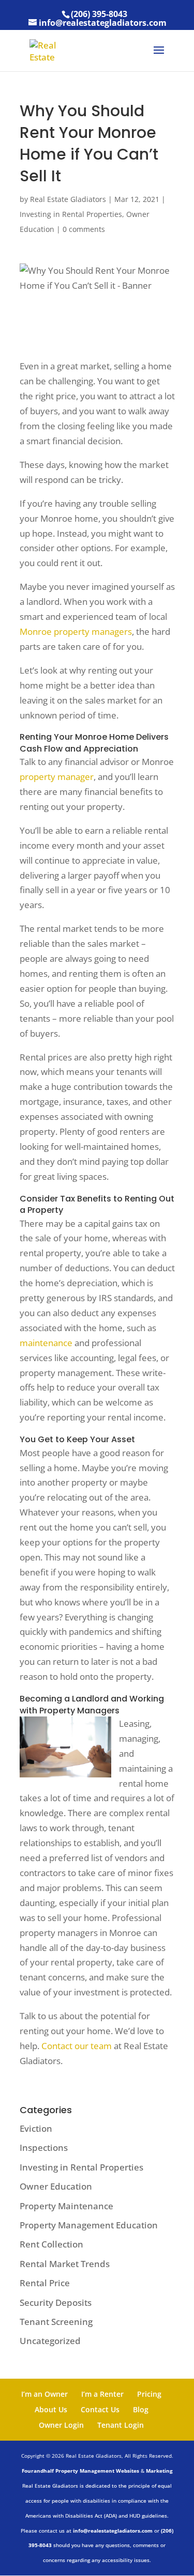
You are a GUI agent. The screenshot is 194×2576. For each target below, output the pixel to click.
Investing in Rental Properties (71, 214)
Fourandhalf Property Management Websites (80, 2471)
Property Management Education (89, 2225)
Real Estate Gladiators (68, 199)
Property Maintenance (66, 2206)
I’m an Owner (44, 2394)
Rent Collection (51, 2244)
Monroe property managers (76, 631)
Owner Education (56, 2186)
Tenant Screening (56, 2322)
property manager (57, 777)
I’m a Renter (102, 2394)
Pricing (149, 2394)
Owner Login (61, 2425)
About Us (51, 2409)
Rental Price (45, 2283)
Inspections (44, 2148)
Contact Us (100, 2409)
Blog (141, 2409)
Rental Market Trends (65, 2264)
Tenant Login (121, 2425)
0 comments (84, 229)
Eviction (36, 2128)
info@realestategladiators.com (113, 2531)
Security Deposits (56, 2302)
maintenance (46, 1343)
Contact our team (77, 2046)
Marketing (159, 2471)
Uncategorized (50, 2341)
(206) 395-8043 (99, 14)
